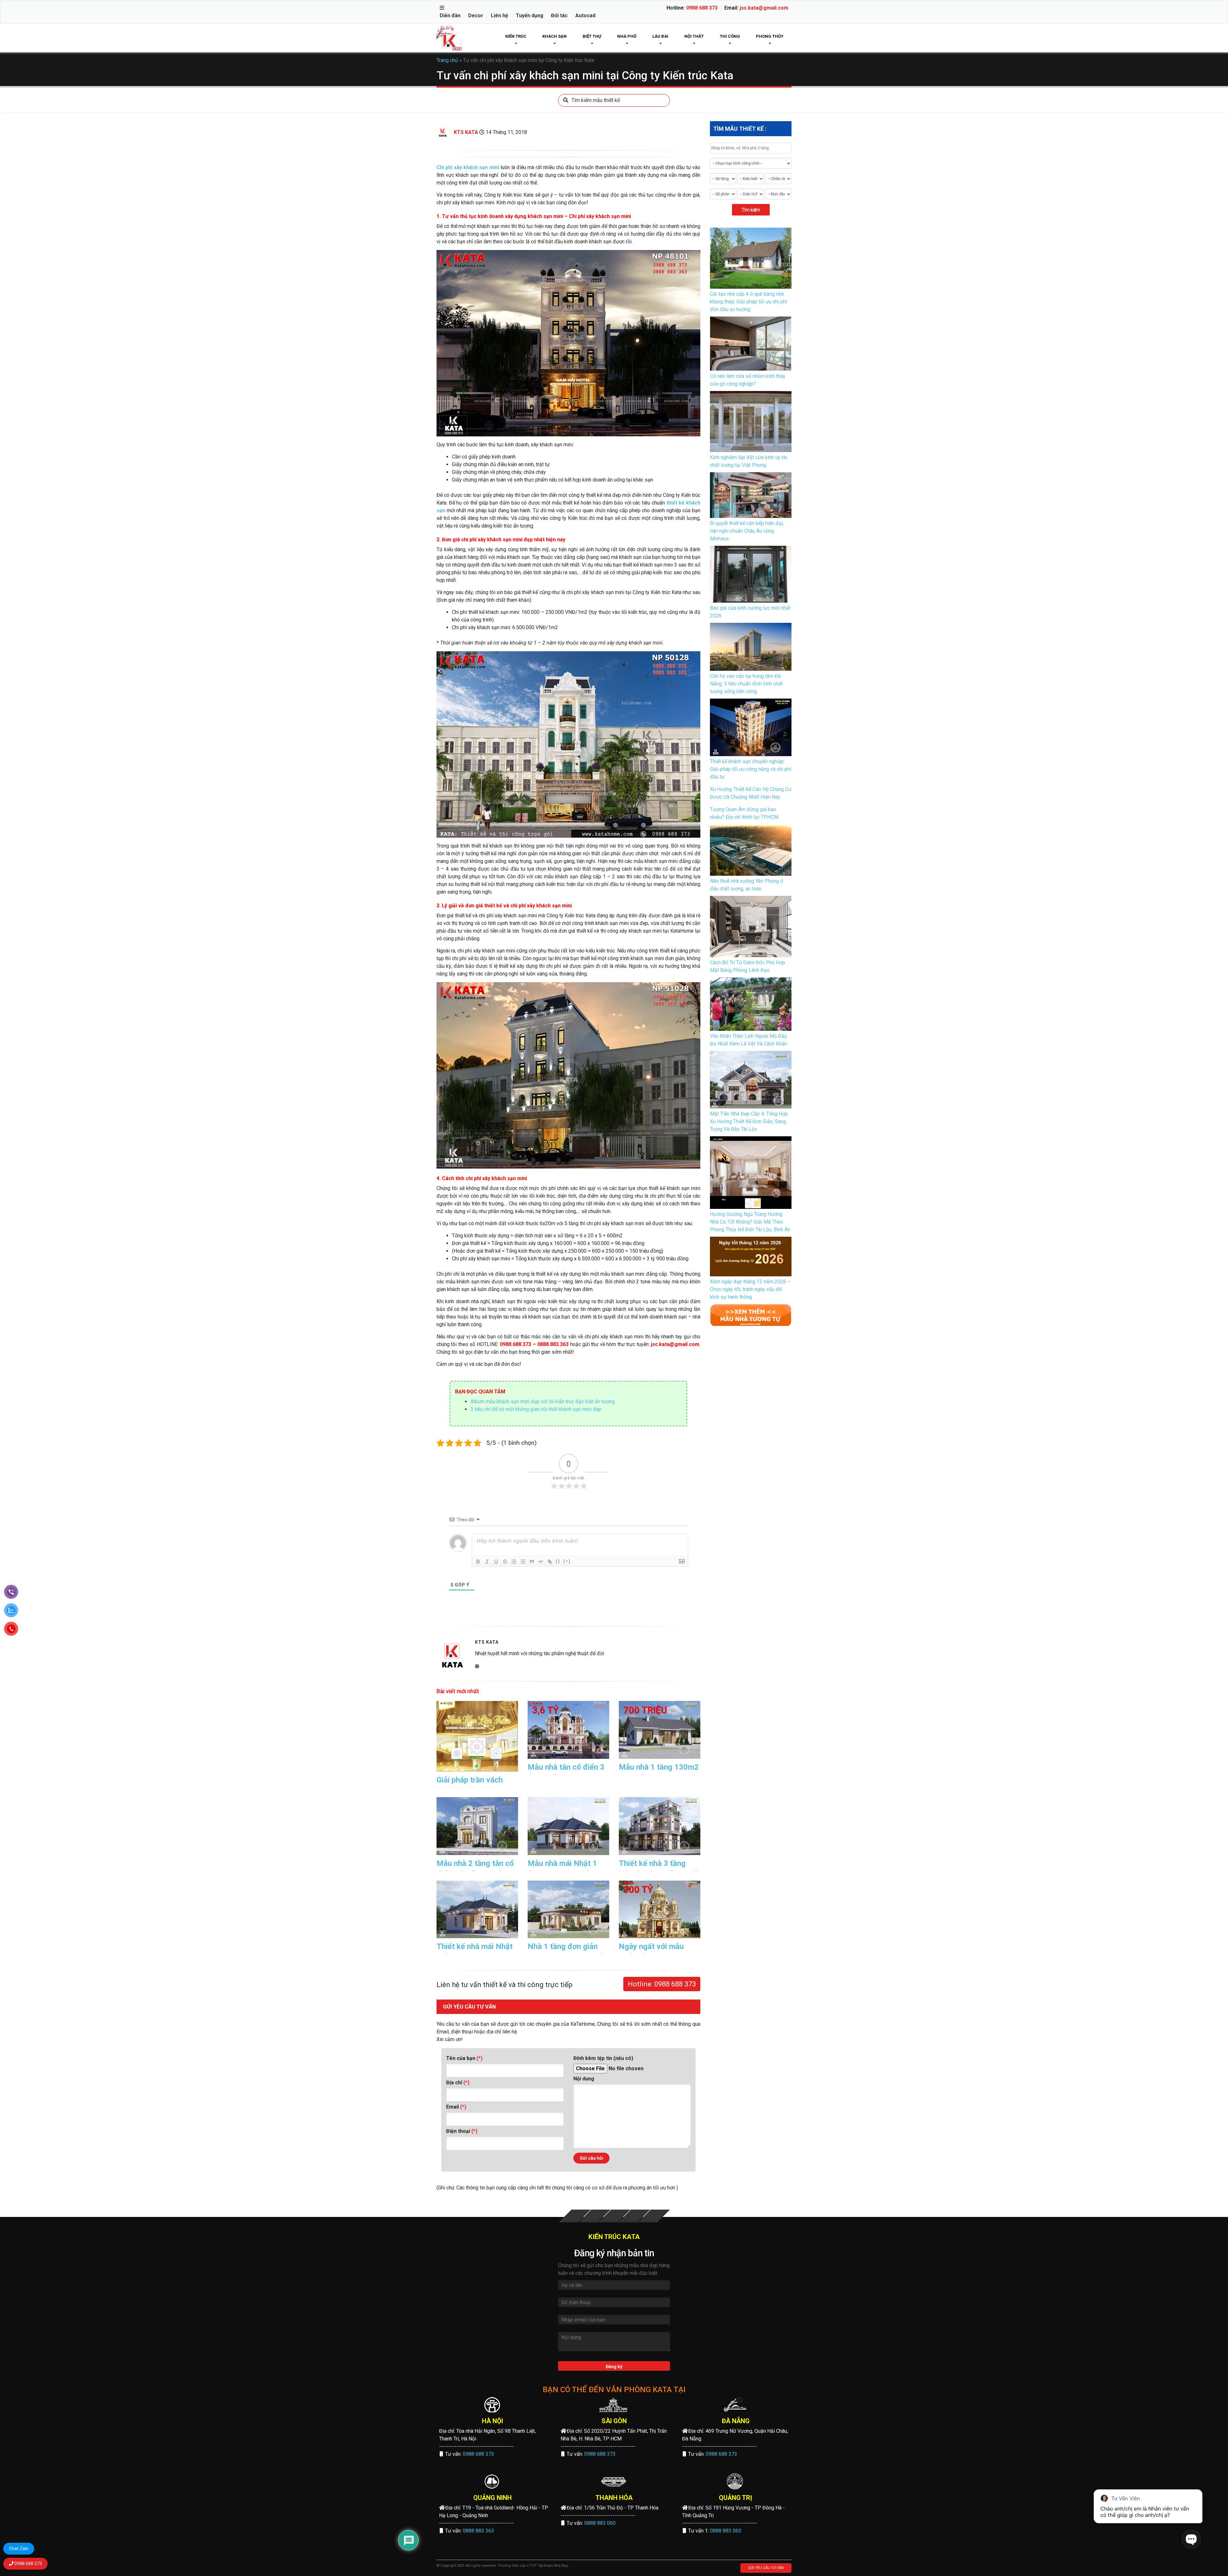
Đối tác (559, 16)
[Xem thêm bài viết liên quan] (751, 1315)
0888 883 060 (600, 2523)
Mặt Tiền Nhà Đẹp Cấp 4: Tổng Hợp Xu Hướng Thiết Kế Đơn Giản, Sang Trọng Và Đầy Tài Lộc (749, 1121)
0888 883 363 (478, 2531)
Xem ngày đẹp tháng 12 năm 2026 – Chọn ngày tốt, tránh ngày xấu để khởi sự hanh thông (750, 1289)
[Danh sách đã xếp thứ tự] (514, 1562)
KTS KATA (466, 132)
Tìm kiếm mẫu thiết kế (596, 100)
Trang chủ (447, 60)
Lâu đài (660, 36)
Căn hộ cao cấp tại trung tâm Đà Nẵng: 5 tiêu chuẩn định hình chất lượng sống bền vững (746, 684)
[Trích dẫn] (532, 1562)
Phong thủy (770, 36)
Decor (476, 16)
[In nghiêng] (487, 1562)
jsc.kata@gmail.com (764, 8)
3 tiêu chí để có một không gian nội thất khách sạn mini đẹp (536, 1409)
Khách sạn (555, 36)
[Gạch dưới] (496, 1562)
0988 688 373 (702, 8)
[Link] (550, 1562)
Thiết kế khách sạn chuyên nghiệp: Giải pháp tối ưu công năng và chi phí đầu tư (751, 769)
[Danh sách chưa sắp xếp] (523, 1562)
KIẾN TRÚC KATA (614, 2237)
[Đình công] (505, 1562)
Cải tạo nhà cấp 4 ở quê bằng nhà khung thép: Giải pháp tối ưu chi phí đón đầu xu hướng (748, 302)
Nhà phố (627, 36)
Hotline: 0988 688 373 (662, 1984)
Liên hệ (500, 16)
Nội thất (694, 36)
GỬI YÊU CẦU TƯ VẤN (766, 2568)
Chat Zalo (19, 2549)
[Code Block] (541, 1562)
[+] (567, 1561)
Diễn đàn (450, 16)
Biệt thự (592, 36)
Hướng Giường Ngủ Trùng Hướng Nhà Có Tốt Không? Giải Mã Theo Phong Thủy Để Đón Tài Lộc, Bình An (750, 1222)
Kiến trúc (516, 36)
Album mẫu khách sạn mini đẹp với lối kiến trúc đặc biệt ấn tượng (543, 1402)
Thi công (730, 36)
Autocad (585, 16)
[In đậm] (478, 1562)
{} (558, 1561)
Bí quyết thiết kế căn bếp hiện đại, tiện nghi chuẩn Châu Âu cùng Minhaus (747, 531)
